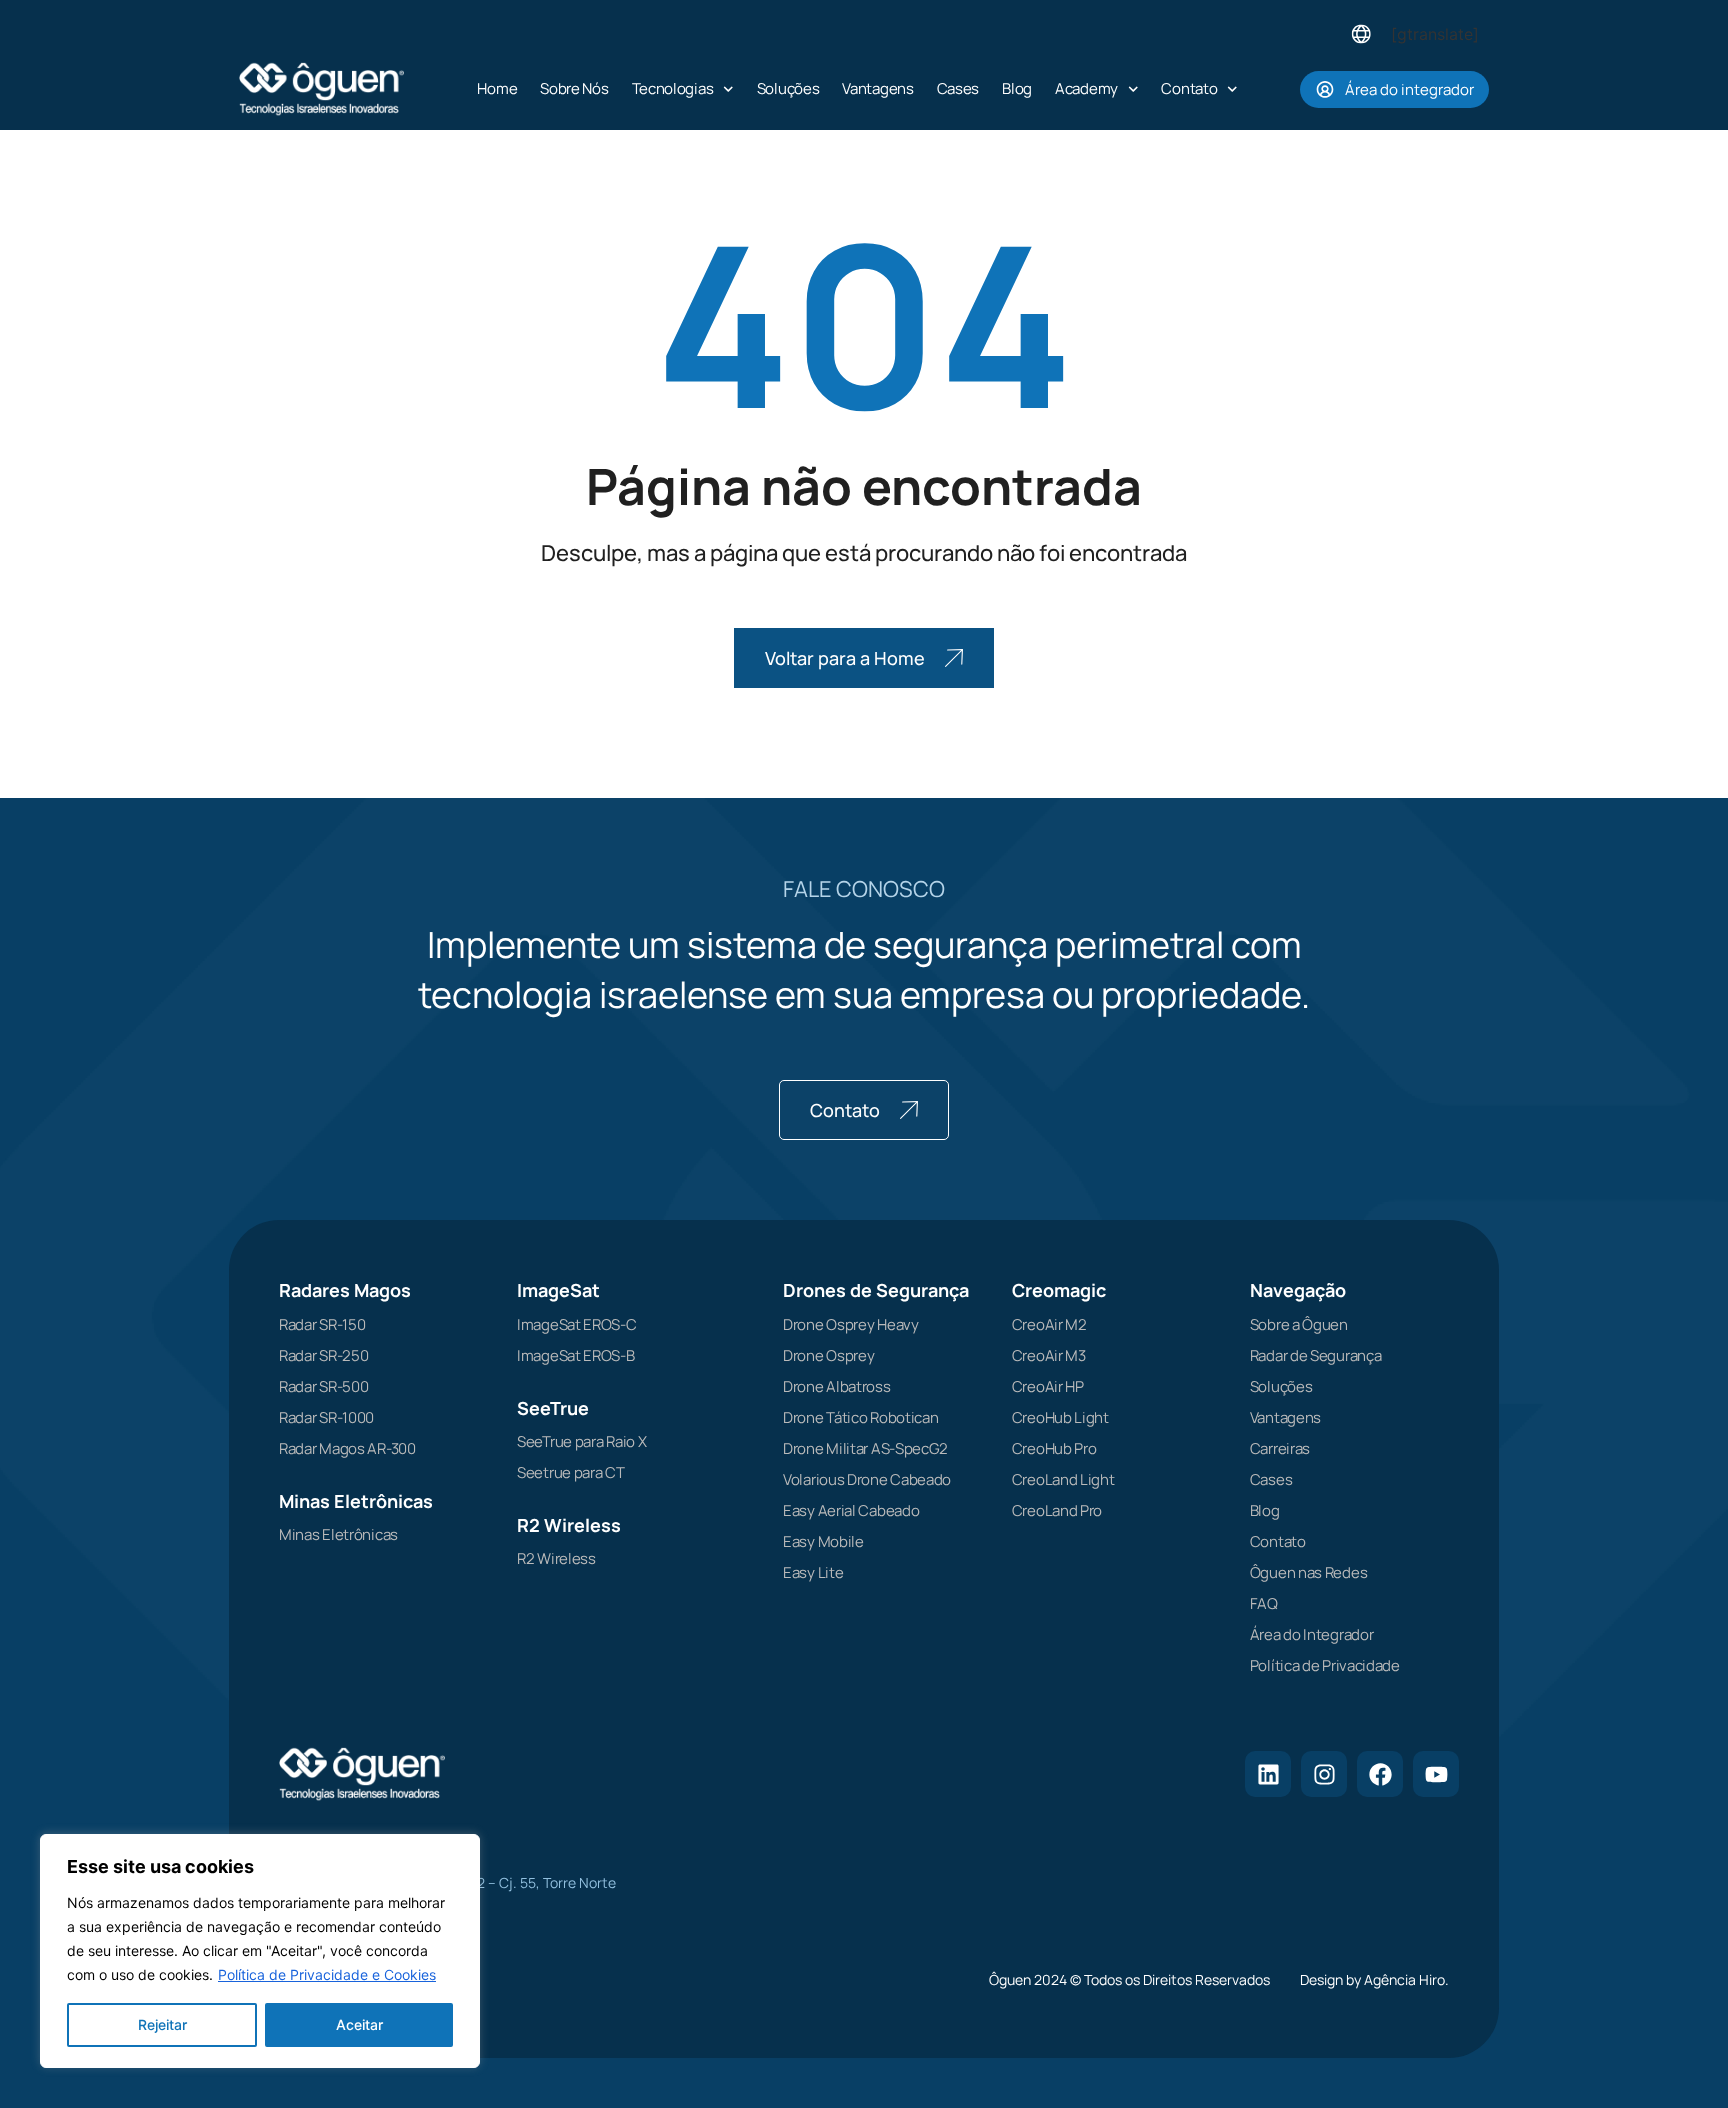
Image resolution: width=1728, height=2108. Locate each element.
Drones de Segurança (876, 1290)
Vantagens (877, 88)
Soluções (788, 88)
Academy (1086, 88)
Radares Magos (345, 1290)
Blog (1017, 88)
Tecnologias (673, 88)
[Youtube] (1436, 1774)
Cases (958, 88)
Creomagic (1059, 1290)
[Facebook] (1380, 1774)
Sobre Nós (574, 88)
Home (497, 88)
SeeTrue (553, 1408)
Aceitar (359, 2024)
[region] (260, 1951)
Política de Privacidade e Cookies (327, 1974)
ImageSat (558, 1290)
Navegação (1298, 1290)
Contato (1189, 88)
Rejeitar (162, 2024)
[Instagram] (1324, 1774)
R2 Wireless (569, 1525)
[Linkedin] (1268, 1774)
